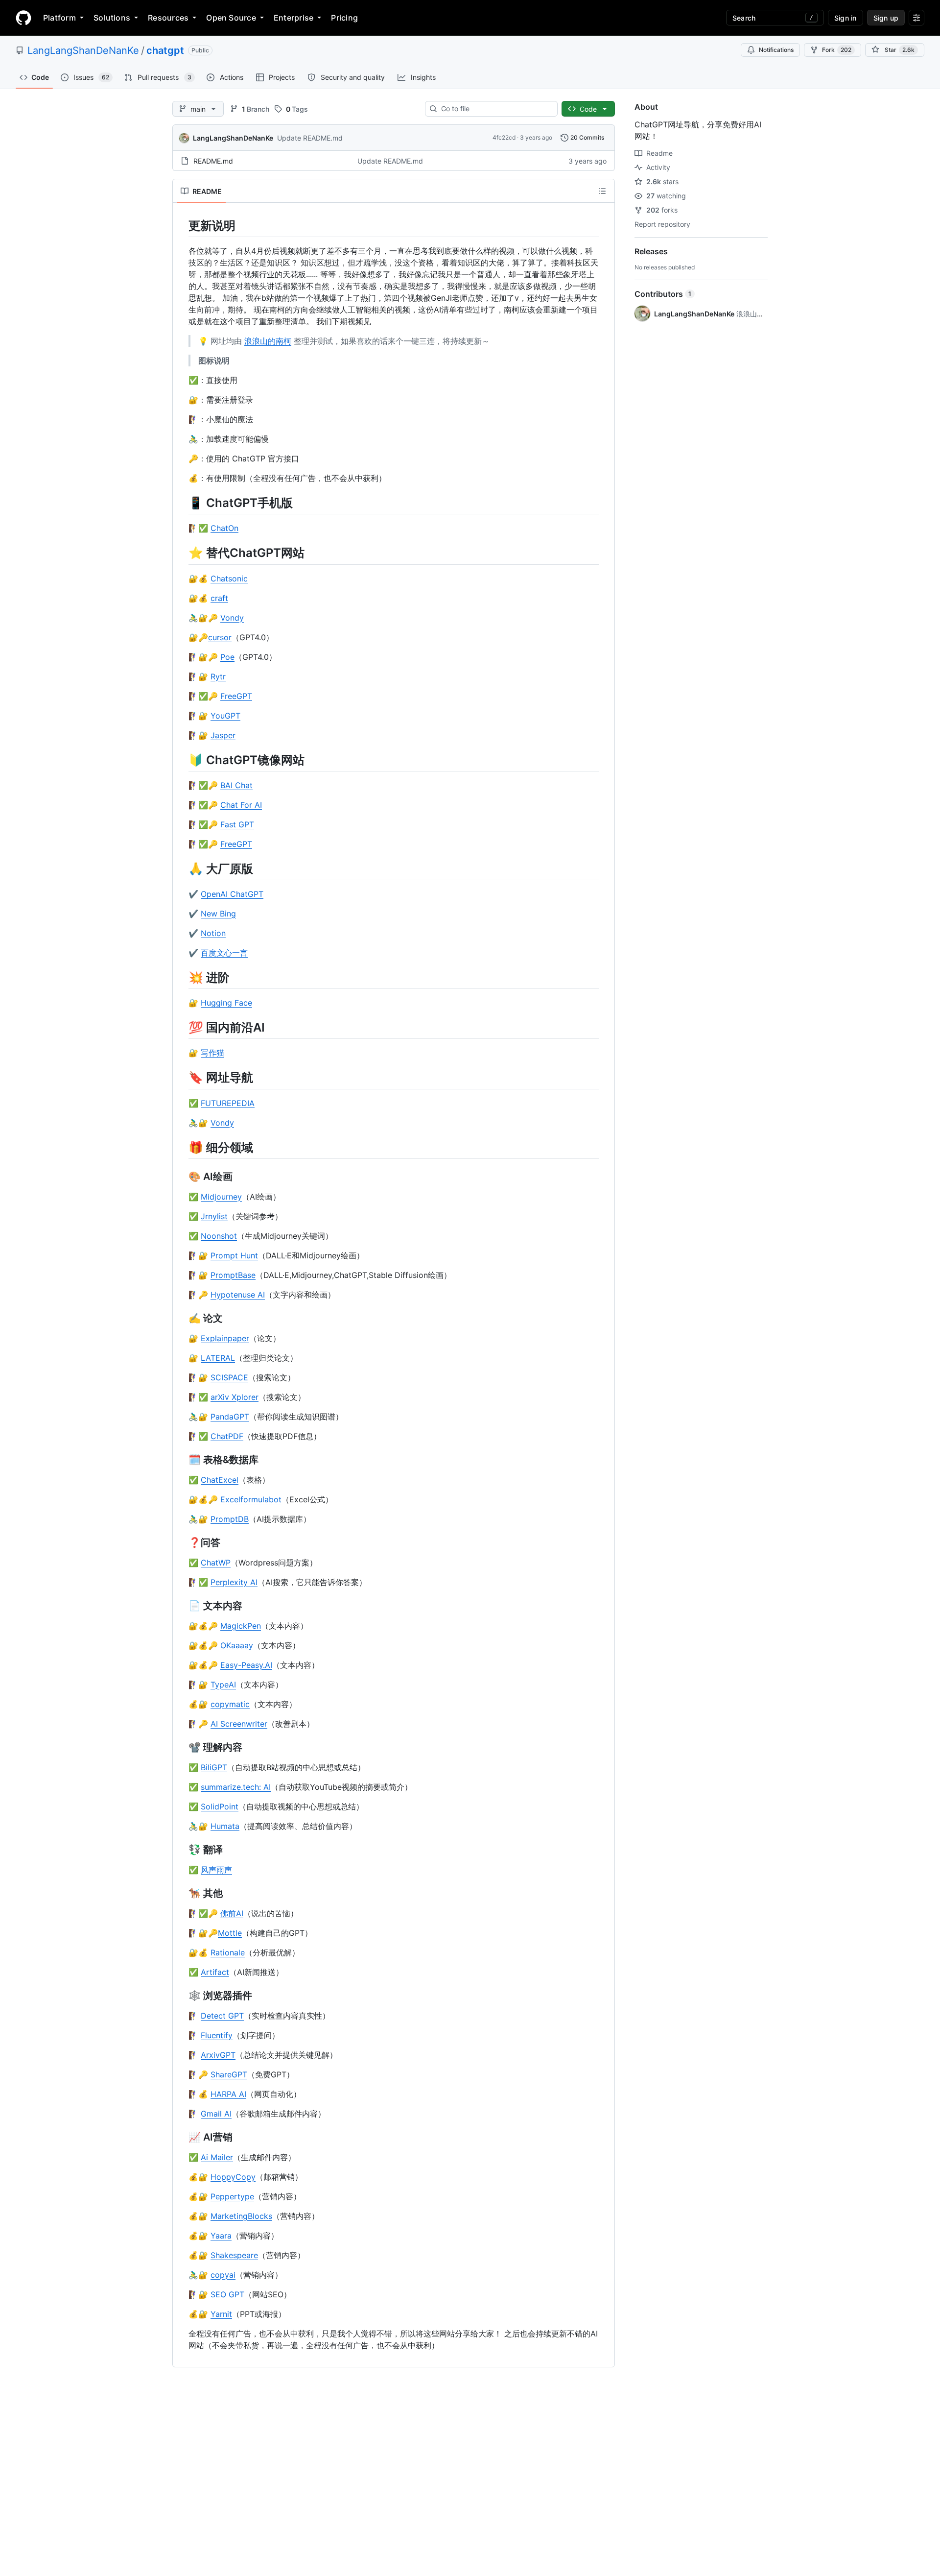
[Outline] (602, 191)
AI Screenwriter (239, 1724)
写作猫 (212, 1053)
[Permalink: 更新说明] (182, 225)
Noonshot (219, 1236)
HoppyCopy (233, 2177)
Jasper (223, 735)
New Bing (218, 914)
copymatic (230, 1704)
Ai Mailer (217, 2157)
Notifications (776, 50)
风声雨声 (216, 1870)
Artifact (215, 1972)
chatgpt (165, 50)
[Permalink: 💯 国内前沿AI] (182, 1027)
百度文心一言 (224, 953)
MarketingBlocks (241, 2216)
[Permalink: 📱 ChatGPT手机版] (182, 503)
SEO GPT (227, 2294)
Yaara (221, 2236)
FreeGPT (236, 696)
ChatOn (224, 528)
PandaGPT (230, 1417)
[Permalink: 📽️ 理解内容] (182, 1747)
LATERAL (218, 1358)
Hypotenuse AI (238, 1295)
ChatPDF (227, 1436)
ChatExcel (220, 1480)
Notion (213, 933)
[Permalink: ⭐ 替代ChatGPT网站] (182, 553)
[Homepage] (23, 18)
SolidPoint (220, 1806)
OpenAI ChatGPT (232, 894)
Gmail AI (216, 2114)
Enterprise (294, 18)
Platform (59, 18)
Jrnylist (214, 1216)
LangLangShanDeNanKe (83, 50)
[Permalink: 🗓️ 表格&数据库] (182, 1460)
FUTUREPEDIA (228, 1103)
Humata (225, 1826)
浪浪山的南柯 (268, 341)
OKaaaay (237, 1645)
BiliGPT (214, 1767)
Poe (227, 657)
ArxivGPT (218, 2055)
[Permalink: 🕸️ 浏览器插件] (182, 1996)
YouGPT (225, 716)
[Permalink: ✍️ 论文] (182, 1318)
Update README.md (310, 138)
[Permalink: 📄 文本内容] (182, 1606)
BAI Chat (236, 785)
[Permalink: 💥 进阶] (182, 977)
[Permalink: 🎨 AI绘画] (182, 1177)
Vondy (232, 618)
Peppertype (232, 2196)
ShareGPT (229, 2074)
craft (219, 598)
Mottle (230, 1933)
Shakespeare (234, 2255)
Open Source (231, 18)
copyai (223, 2275)
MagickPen (241, 1626)
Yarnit (221, 2314)
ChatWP (216, 1563)
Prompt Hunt (234, 1255)
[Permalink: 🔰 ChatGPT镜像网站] (182, 760)
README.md (213, 161)
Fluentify (217, 2035)
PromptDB (230, 1519)
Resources (168, 18)
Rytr (218, 676)
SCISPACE (229, 1377)
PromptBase (233, 1275)
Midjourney (221, 1197)
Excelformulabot (251, 1499)
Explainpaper (225, 1338)
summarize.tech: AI (236, 1787)
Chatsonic (229, 578)
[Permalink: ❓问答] (182, 1542)
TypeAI (223, 1685)
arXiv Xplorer (235, 1397)
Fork (837, 50)
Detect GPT (222, 2016)
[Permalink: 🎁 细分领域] (182, 1147)
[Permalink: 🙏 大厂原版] (182, 868)
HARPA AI (228, 2094)
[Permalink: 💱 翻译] (182, 1850)
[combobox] (495, 109)
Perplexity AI (234, 1582)
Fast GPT (237, 824)
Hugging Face (226, 1003)
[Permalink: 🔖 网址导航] (182, 1078)
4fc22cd (504, 137)
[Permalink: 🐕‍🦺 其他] (182, 1893)
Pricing (344, 18)
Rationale (228, 1952)
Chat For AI (241, 805)
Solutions (112, 18)
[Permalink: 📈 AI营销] (182, 2137)
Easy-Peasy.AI (246, 1665)
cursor (220, 637)
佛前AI (232, 1913)
